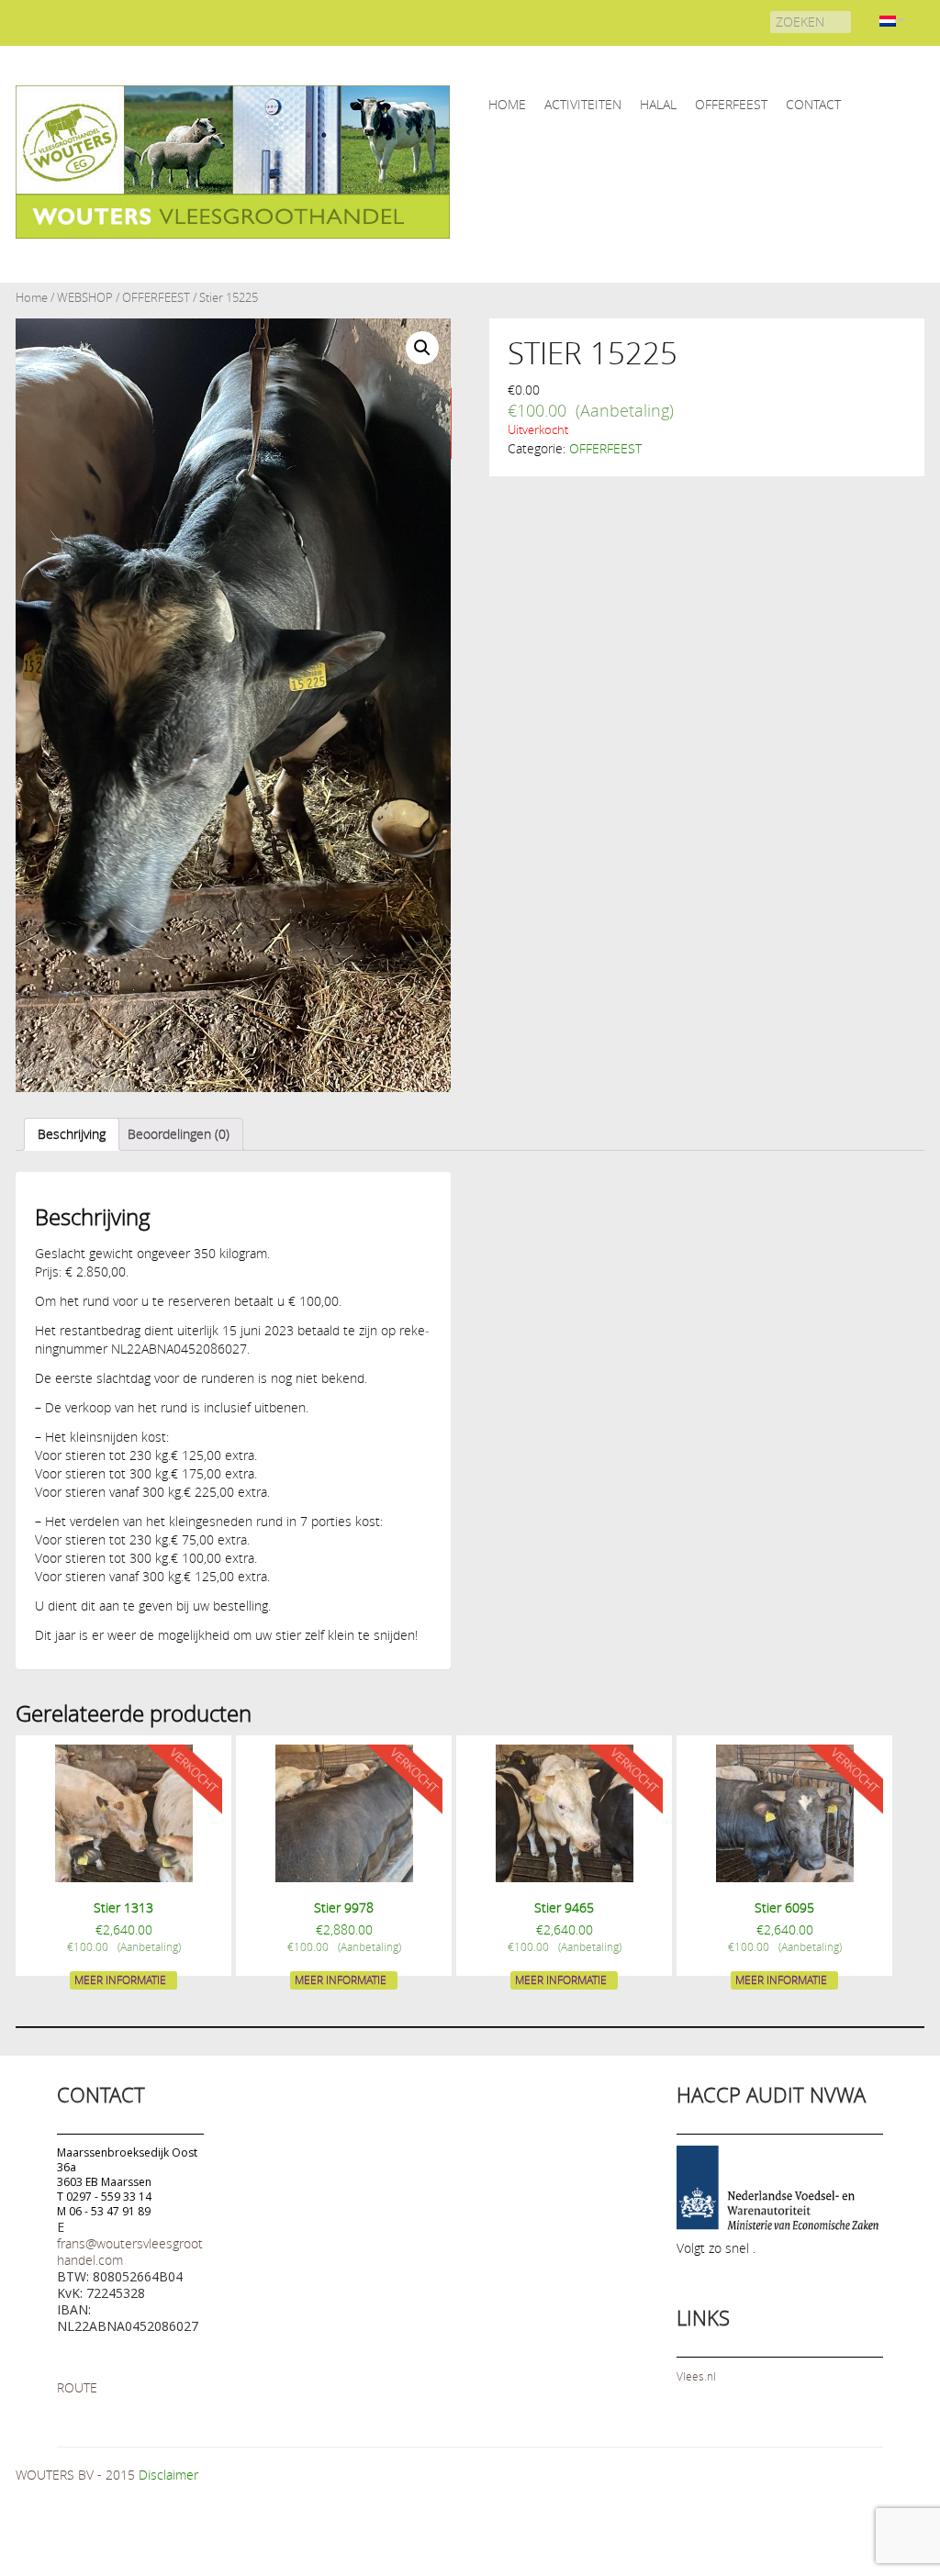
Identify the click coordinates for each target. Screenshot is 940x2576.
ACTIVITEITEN (583, 104)
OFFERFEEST (731, 104)
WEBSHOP (85, 298)
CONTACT (813, 104)
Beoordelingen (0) (179, 1134)
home (507, 104)
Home (32, 298)
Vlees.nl (696, 2376)
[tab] (72, 1134)
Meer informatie (120, 1979)
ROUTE (77, 2387)
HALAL (658, 104)
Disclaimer (168, 2475)
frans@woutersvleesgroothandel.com (130, 2252)
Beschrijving (72, 1134)
